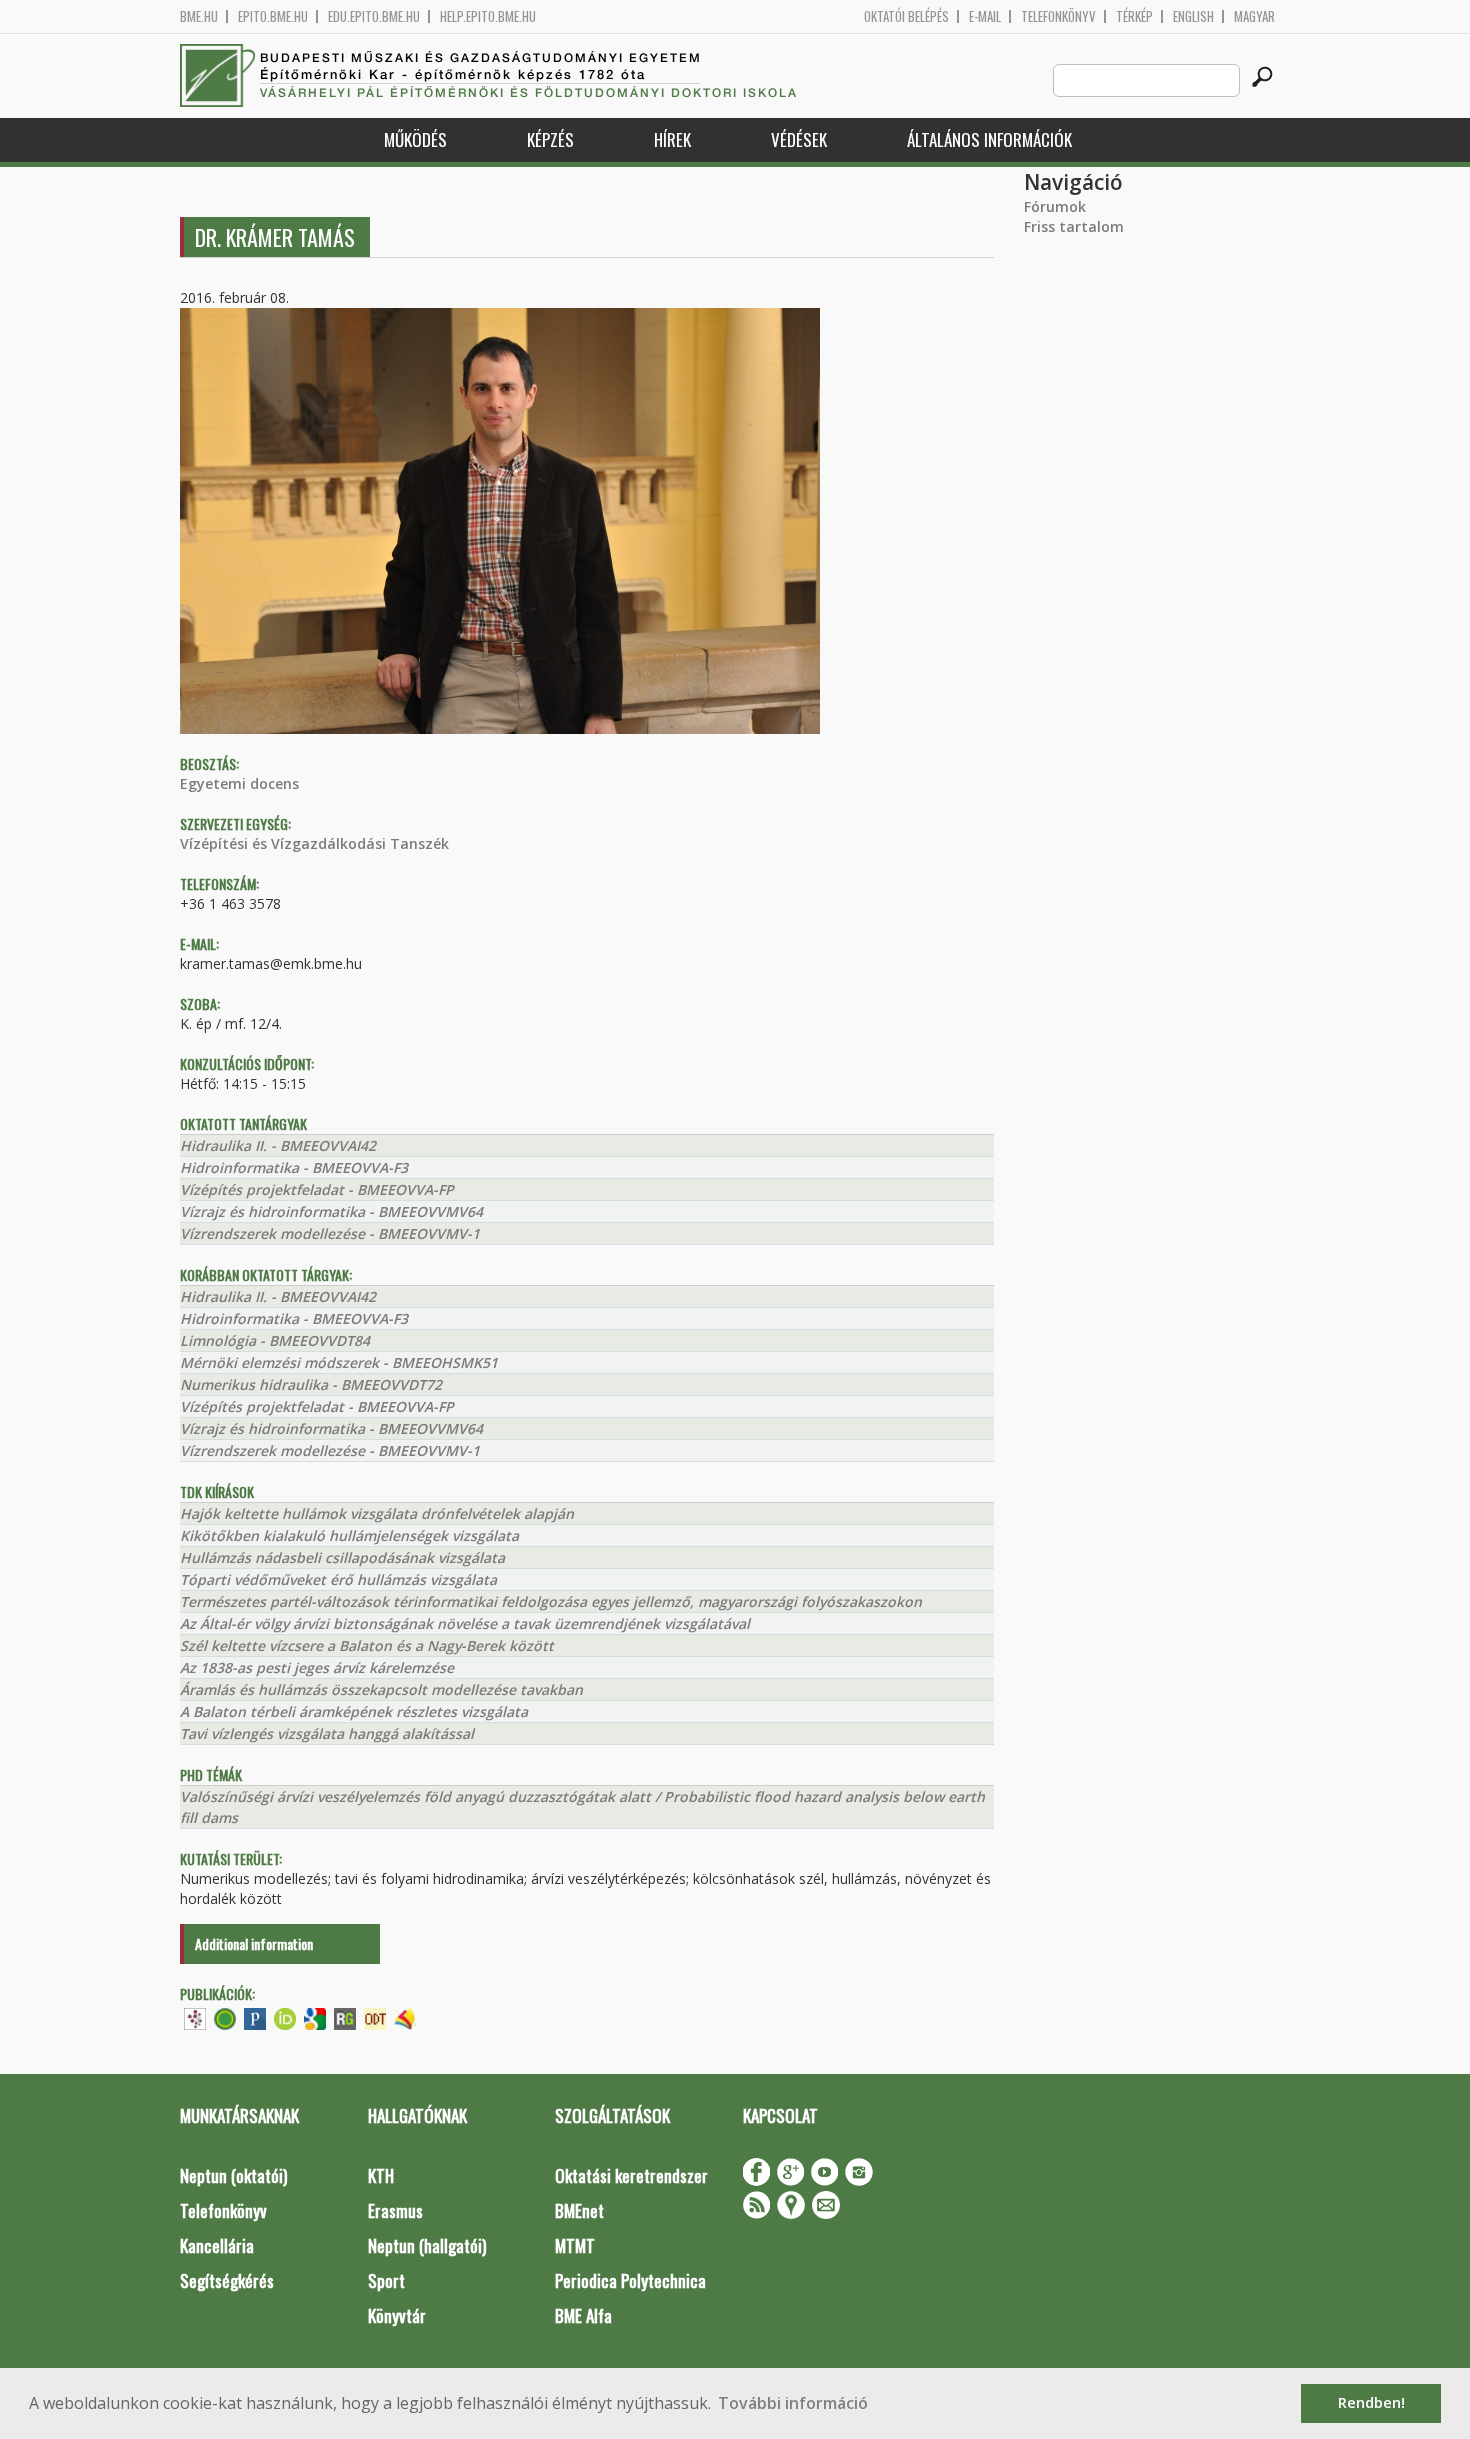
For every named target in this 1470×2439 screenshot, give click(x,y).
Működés (415, 139)
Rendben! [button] (1371, 2402)
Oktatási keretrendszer (631, 2175)
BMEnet (579, 2210)
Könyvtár (397, 2315)
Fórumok (1055, 206)
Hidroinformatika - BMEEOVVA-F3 (294, 1167)
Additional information (254, 1943)
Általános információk (989, 139)
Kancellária (217, 2245)
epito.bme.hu (273, 16)
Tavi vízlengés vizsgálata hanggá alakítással (327, 1733)
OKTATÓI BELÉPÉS (906, 16)
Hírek (672, 139)
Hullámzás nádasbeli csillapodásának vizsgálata (342, 1557)
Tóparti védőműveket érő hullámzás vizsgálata (338, 1579)
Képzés (550, 139)
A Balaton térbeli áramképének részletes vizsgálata (354, 1711)
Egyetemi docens (239, 783)
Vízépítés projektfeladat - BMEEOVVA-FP (317, 1189)
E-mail (985, 16)
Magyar (1254, 16)
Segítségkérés (227, 2280)
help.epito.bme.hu (488, 16)
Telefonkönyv (1058, 16)
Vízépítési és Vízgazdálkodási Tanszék (314, 843)
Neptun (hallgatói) (427, 2245)
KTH (381, 2175)
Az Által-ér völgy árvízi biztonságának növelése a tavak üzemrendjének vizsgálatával (465, 1623)
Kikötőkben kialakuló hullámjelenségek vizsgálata (349, 1535)
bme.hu (199, 16)
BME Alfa (583, 2315)
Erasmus (395, 2210)
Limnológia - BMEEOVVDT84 (275, 1340)
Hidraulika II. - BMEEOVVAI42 (278, 1145)
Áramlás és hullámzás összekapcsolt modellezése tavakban (381, 1689)
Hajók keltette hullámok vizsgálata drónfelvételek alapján (377, 1513)
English (1193, 16)
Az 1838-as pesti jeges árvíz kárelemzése (317, 1667)
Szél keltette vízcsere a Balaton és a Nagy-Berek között (367, 1645)
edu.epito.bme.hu (374, 16)
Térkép (1134, 16)
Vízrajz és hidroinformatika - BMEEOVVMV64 (331, 1211)
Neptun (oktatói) (233, 2175)
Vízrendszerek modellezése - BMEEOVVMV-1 (330, 1233)
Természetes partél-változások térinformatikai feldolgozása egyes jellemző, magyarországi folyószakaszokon (551, 1601)
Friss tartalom (1074, 226)
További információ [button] (793, 2403)
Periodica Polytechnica (630, 2280)
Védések (799, 139)
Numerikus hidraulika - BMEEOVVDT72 (311, 1384)
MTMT (575, 2245)
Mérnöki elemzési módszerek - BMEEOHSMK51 (339, 1362)
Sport (386, 2280)
